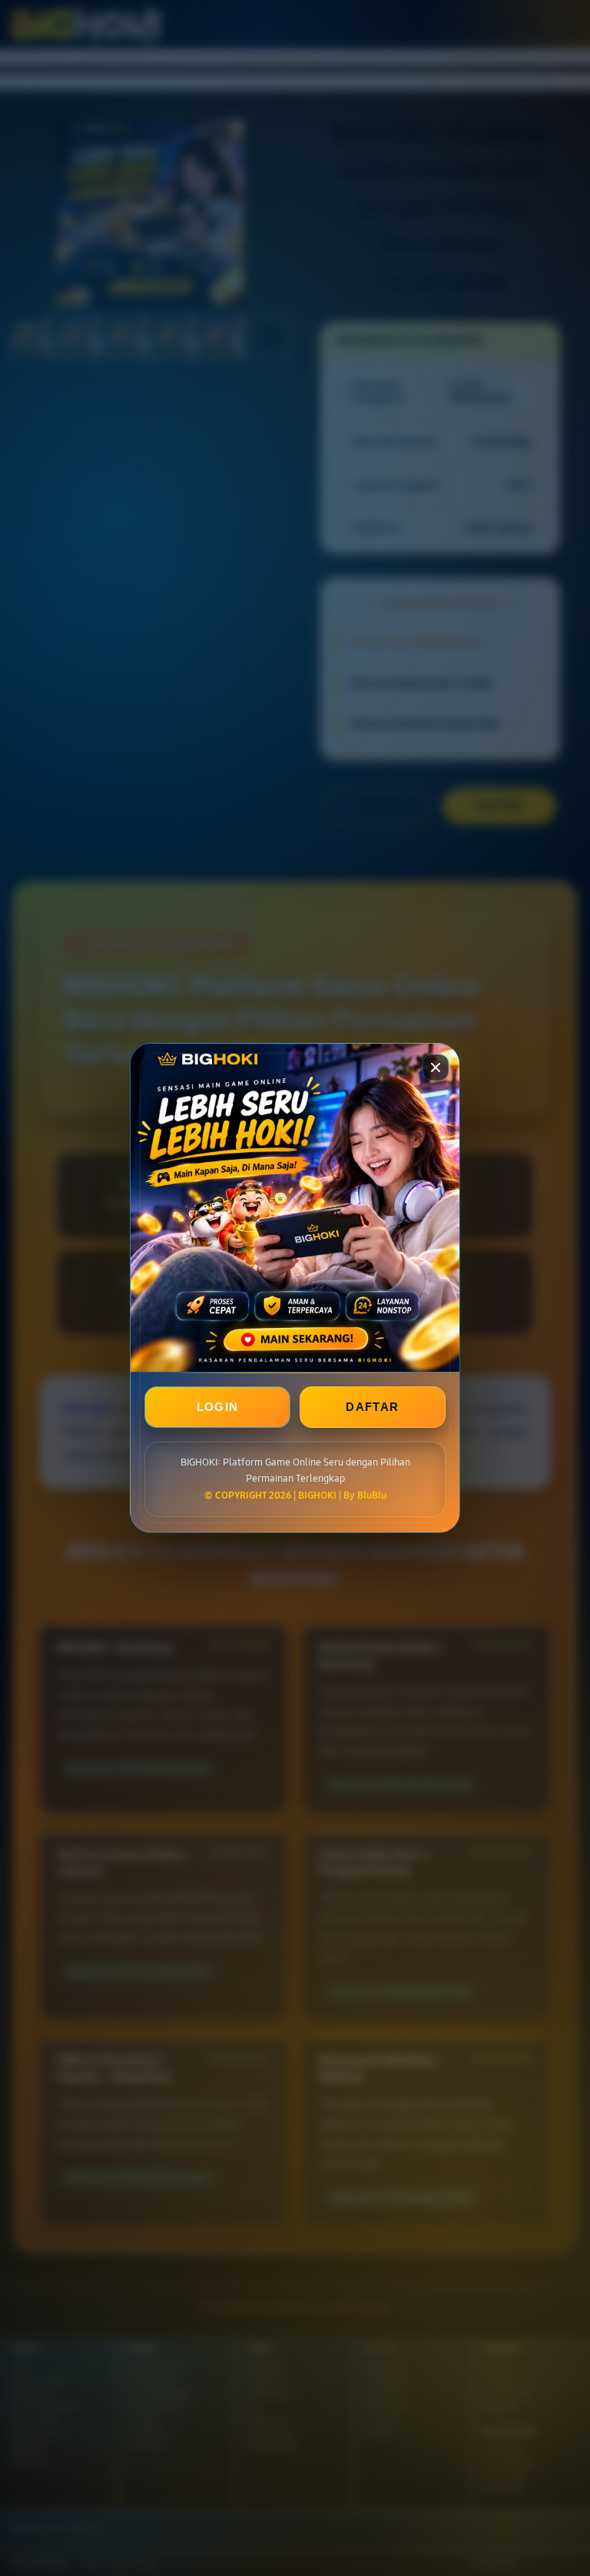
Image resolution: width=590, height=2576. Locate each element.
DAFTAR (372, 1407)
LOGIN (218, 1407)
